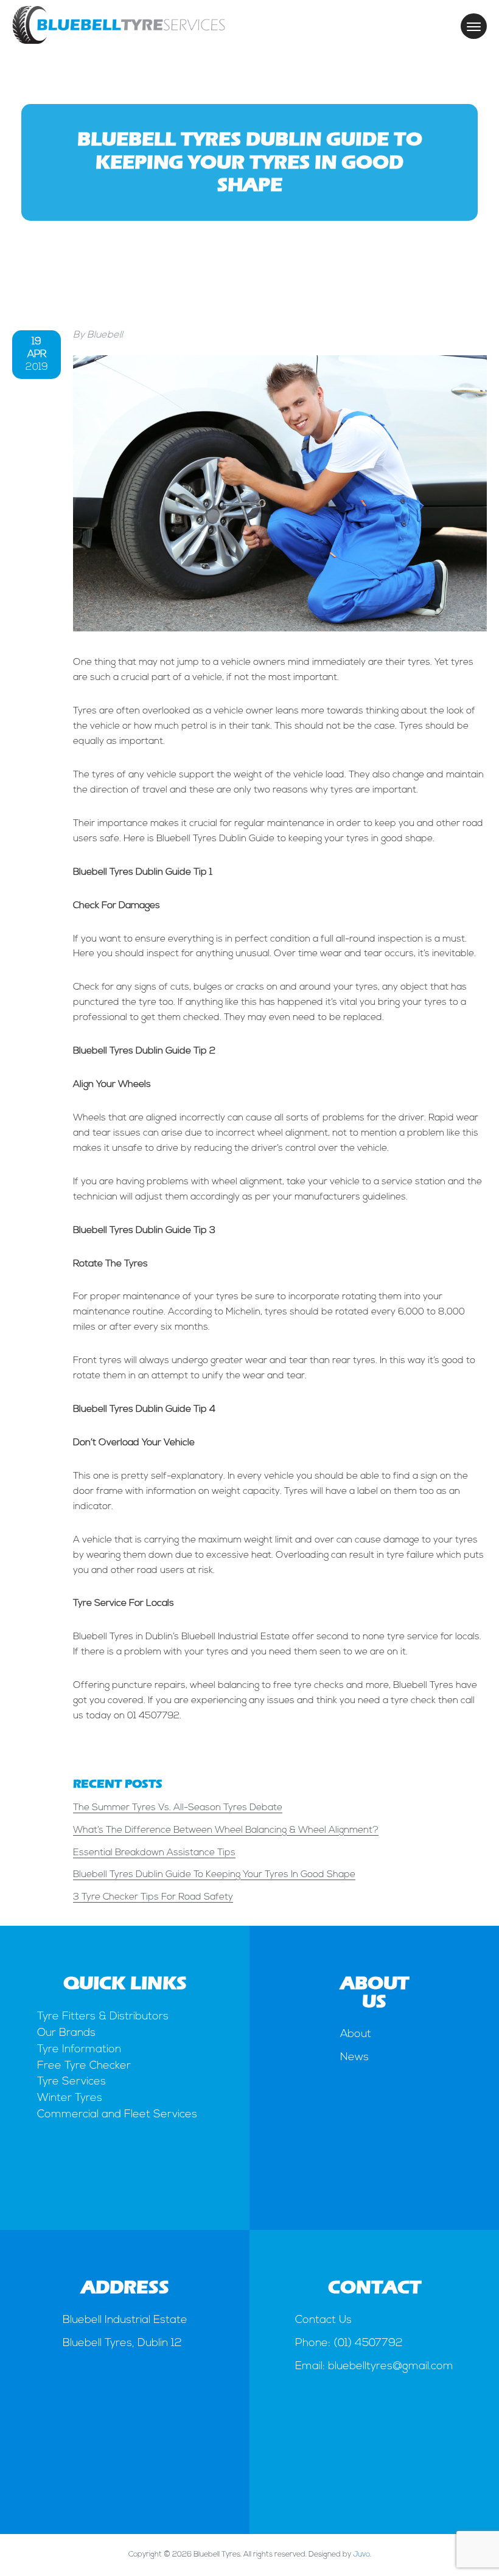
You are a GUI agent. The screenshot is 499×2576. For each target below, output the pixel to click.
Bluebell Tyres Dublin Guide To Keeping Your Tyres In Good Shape (214, 1875)
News (354, 2058)
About (356, 2035)
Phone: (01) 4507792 (349, 2344)
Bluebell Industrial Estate (125, 2321)
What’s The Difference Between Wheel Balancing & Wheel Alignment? (226, 1830)
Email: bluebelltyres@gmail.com (374, 2367)
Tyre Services (72, 2082)
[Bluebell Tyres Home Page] (119, 41)
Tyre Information (79, 2050)
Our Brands (66, 2033)
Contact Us (323, 2321)
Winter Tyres (70, 2099)
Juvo (361, 2555)
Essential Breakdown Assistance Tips (154, 1853)
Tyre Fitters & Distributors (103, 2017)
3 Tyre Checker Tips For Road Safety (153, 1897)
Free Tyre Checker (84, 2066)
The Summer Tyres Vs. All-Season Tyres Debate (178, 1808)
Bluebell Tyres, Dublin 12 (122, 2344)
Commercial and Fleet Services (117, 2115)
